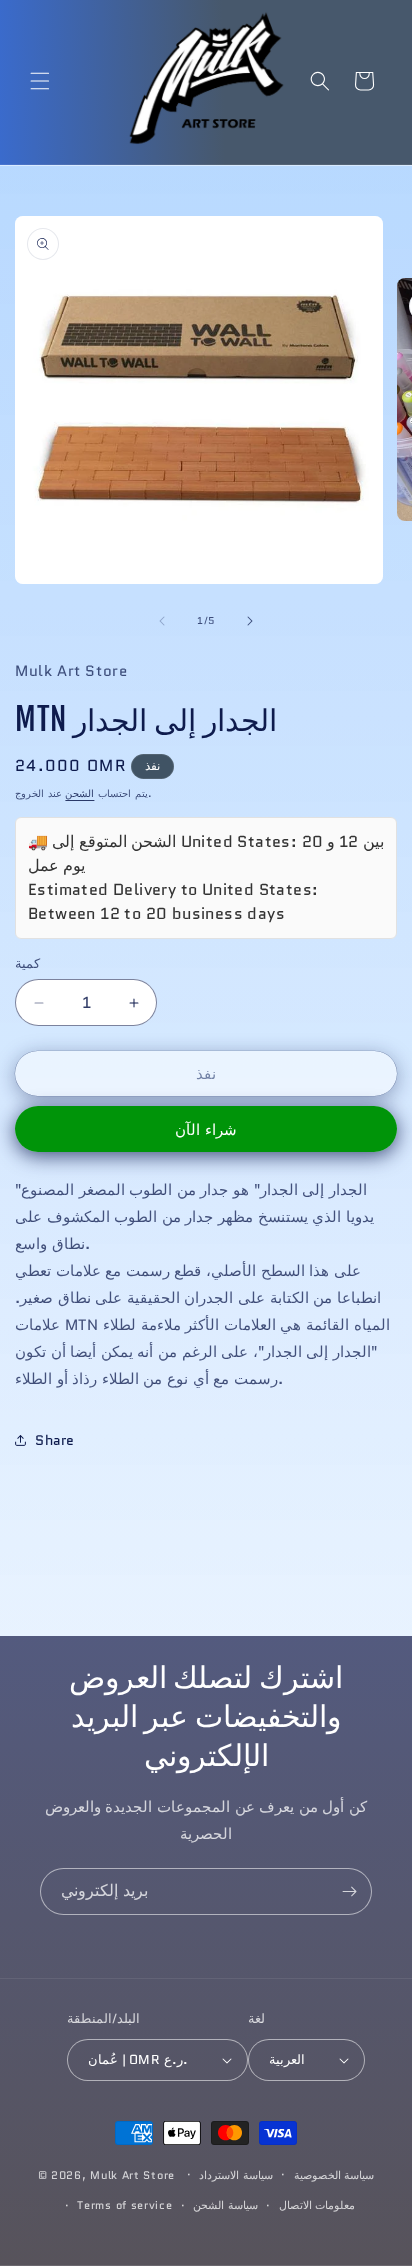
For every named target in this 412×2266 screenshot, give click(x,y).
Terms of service (124, 2205)
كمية (27, 963)
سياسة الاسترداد (236, 2175)
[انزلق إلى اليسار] (162, 621)
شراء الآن (206, 1130)
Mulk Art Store (132, 2174)
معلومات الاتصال (317, 2205)
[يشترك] (349, 1891)
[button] (40, 81)
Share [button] (55, 1440)
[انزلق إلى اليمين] (250, 621)
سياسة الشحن (225, 2205)
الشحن (79, 793)
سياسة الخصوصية (334, 2175)
